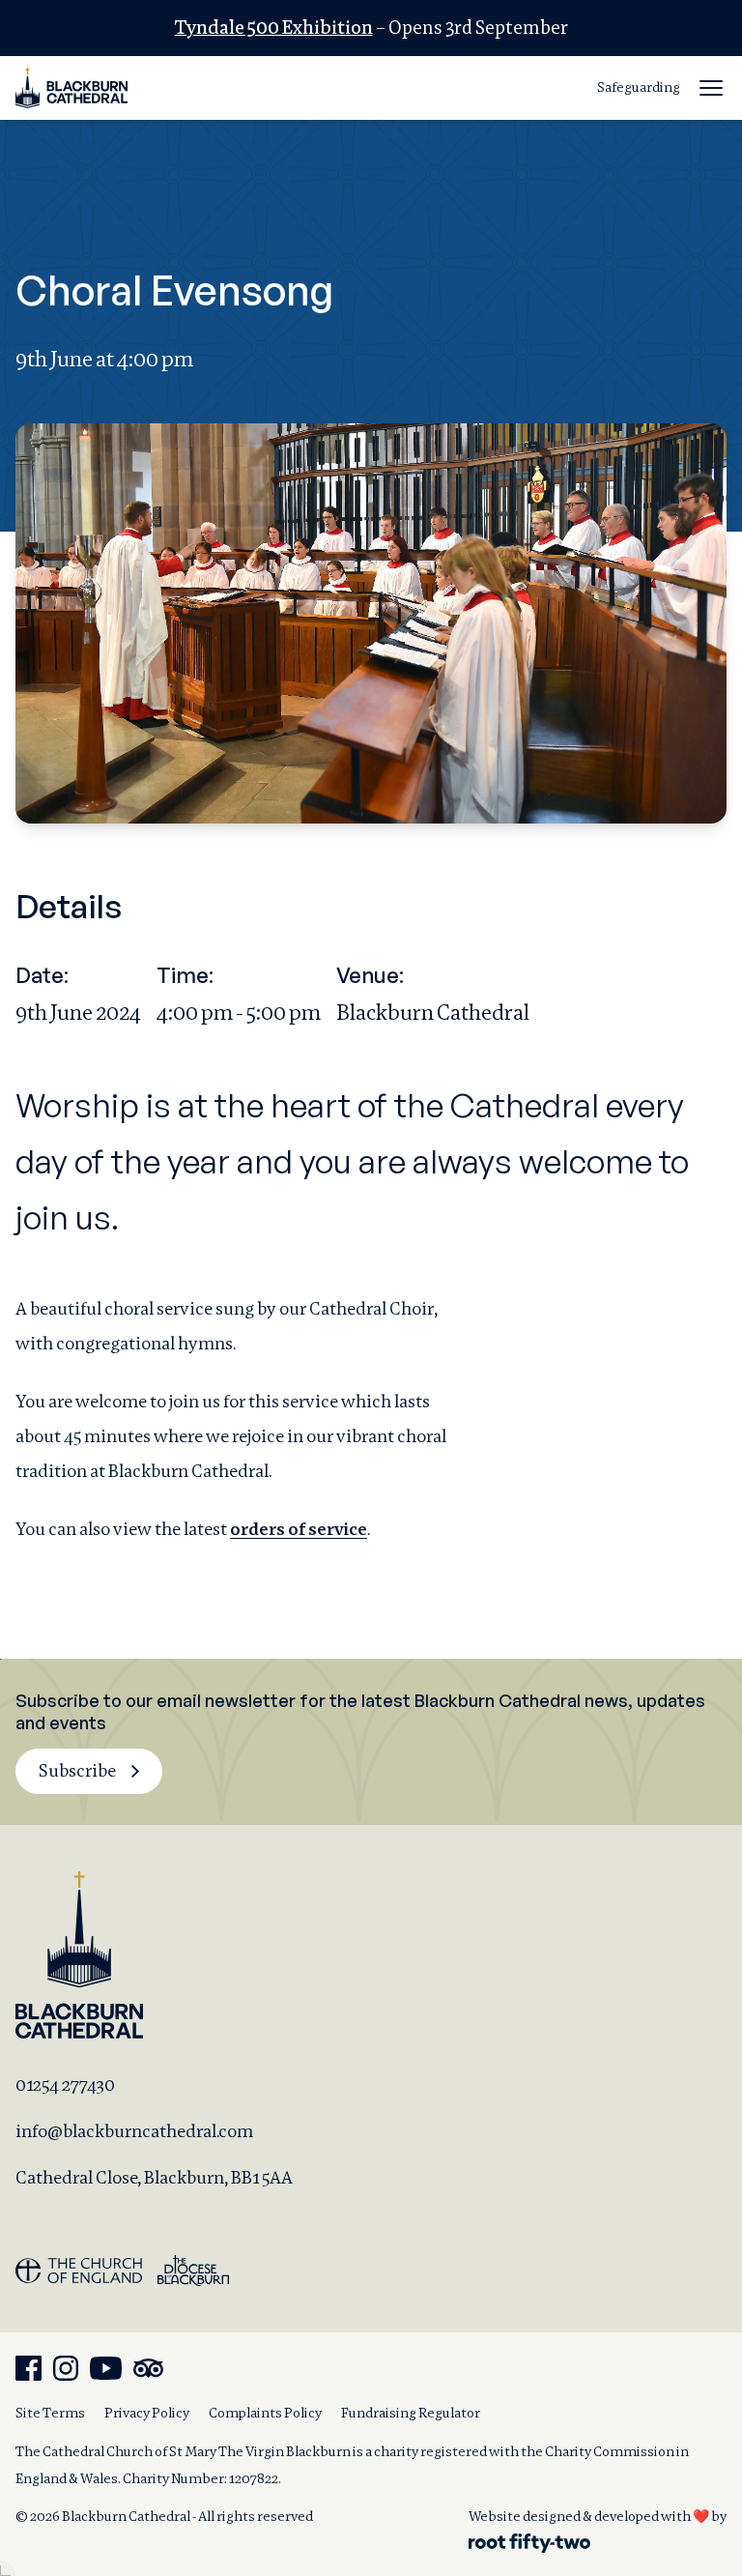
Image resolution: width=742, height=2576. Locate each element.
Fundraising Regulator (411, 2413)
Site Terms (50, 2413)
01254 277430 (65, 2084)
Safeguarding (639, 87)
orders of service (299, 1529)
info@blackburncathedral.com (134, 2131)
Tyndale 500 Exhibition (274, 28)
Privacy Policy (147, 2413)
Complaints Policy (265, 2413)
